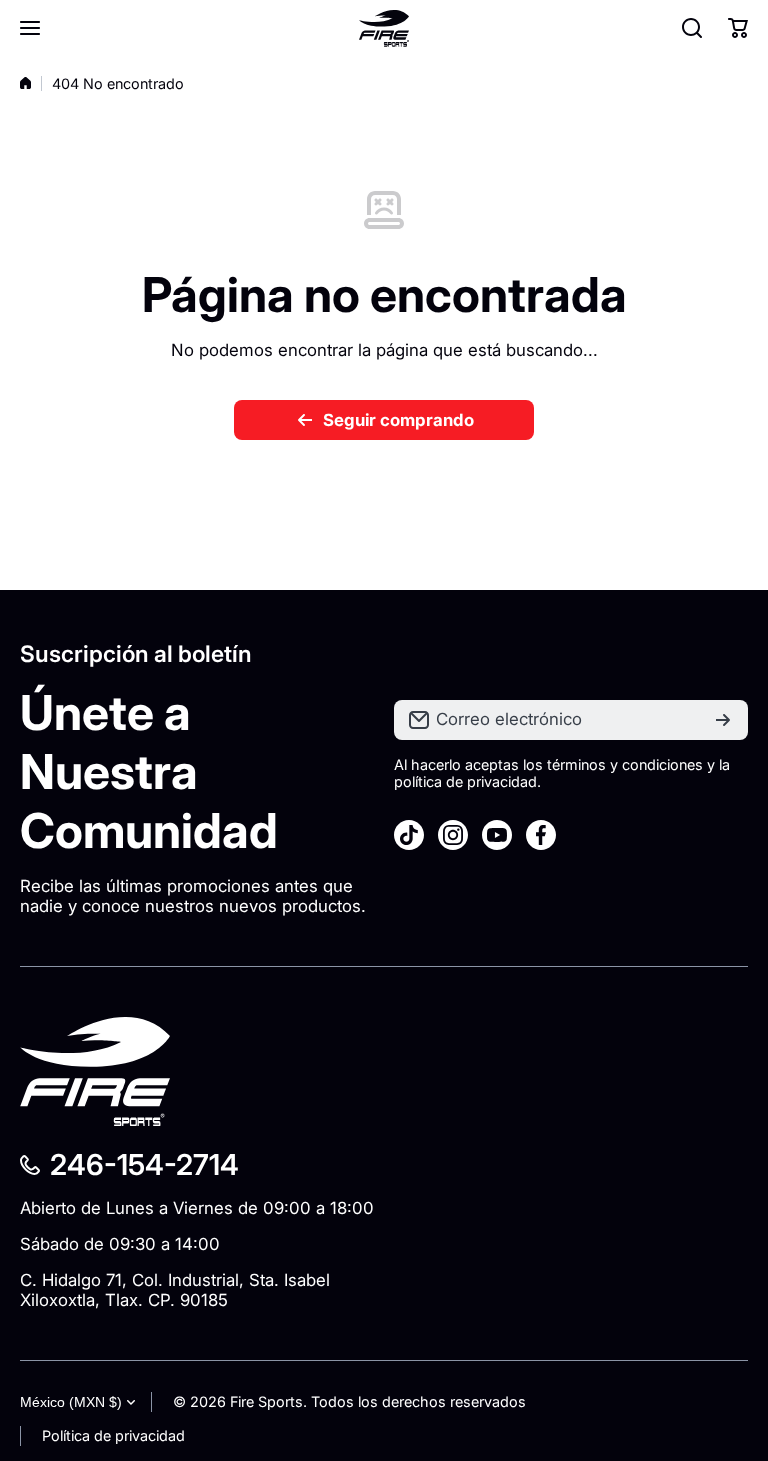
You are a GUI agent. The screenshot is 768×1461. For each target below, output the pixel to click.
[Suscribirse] (723, 720)
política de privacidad (465, 781)
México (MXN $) (71, 1402)
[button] (738, 28)
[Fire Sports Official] (384, 28)
